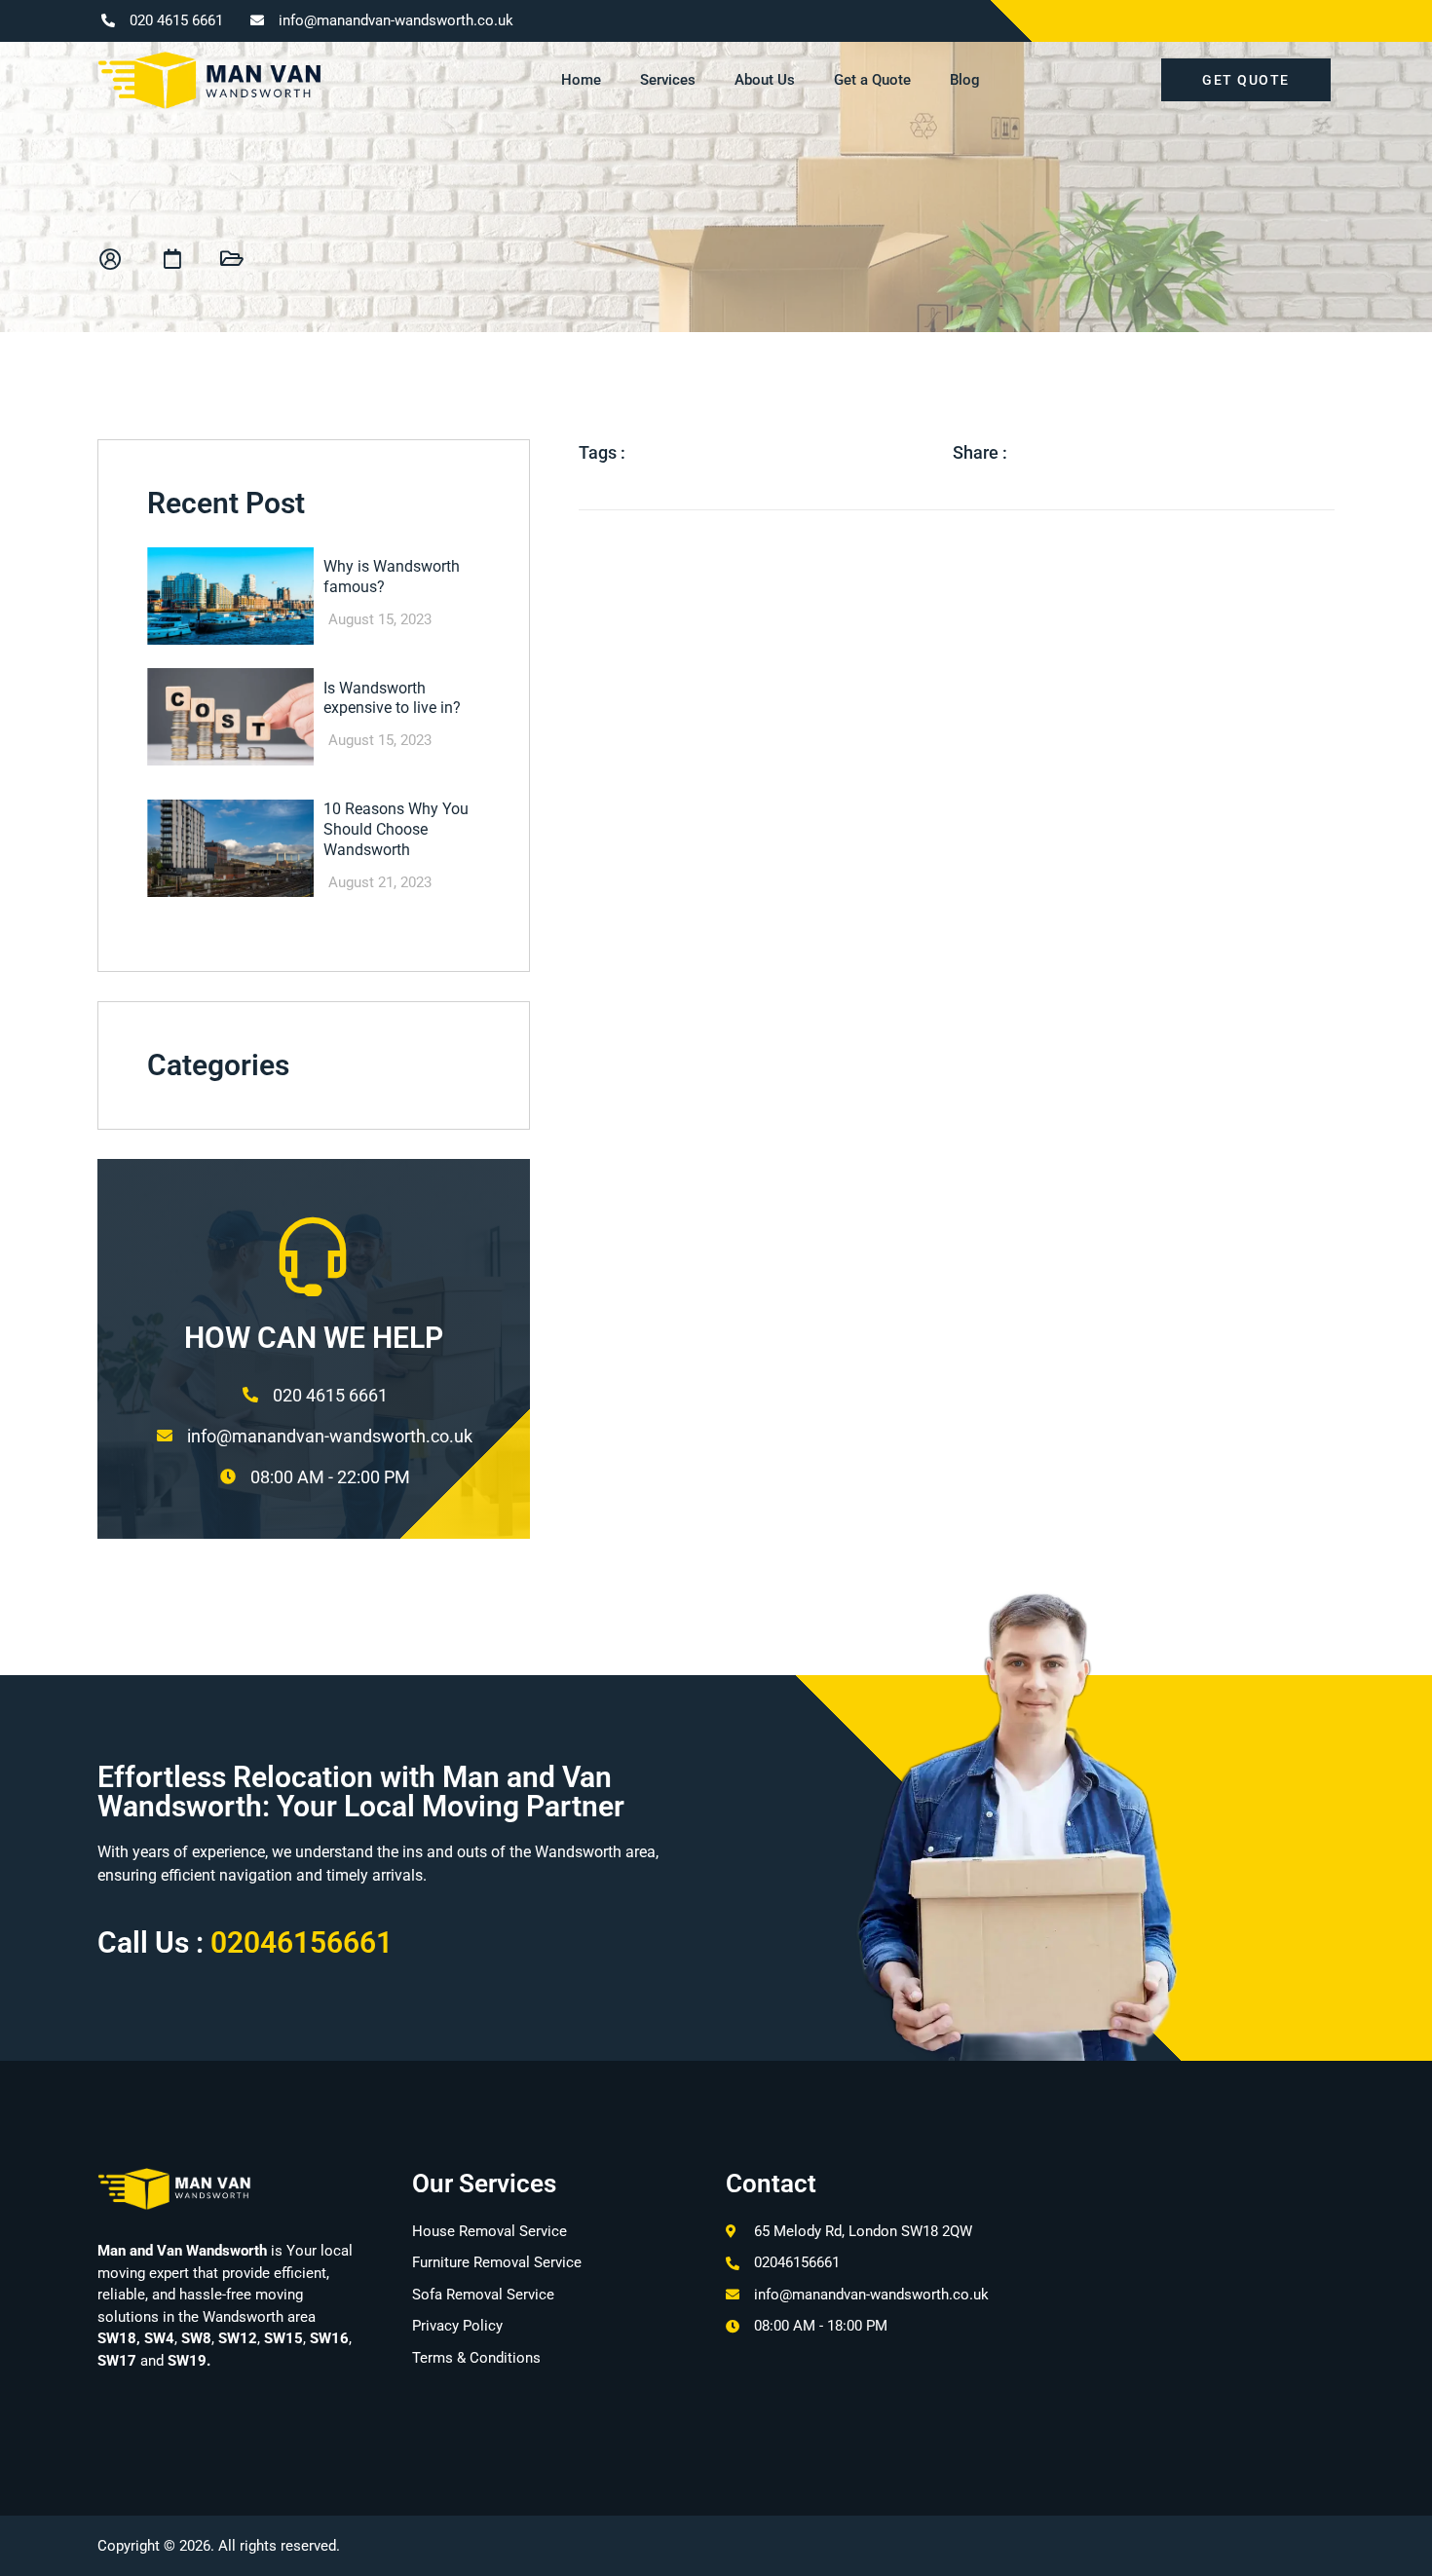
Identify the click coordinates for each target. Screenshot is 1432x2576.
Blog (965, 80)
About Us (765, 80)
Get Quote (1246, 80)
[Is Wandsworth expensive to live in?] (230, 717)
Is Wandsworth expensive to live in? (392, 698)
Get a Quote (872, 80)
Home (581, 80)
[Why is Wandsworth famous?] (230, 596)
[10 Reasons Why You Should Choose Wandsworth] (230, 848)
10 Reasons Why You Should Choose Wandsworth (396, 829)
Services (668, 80)
